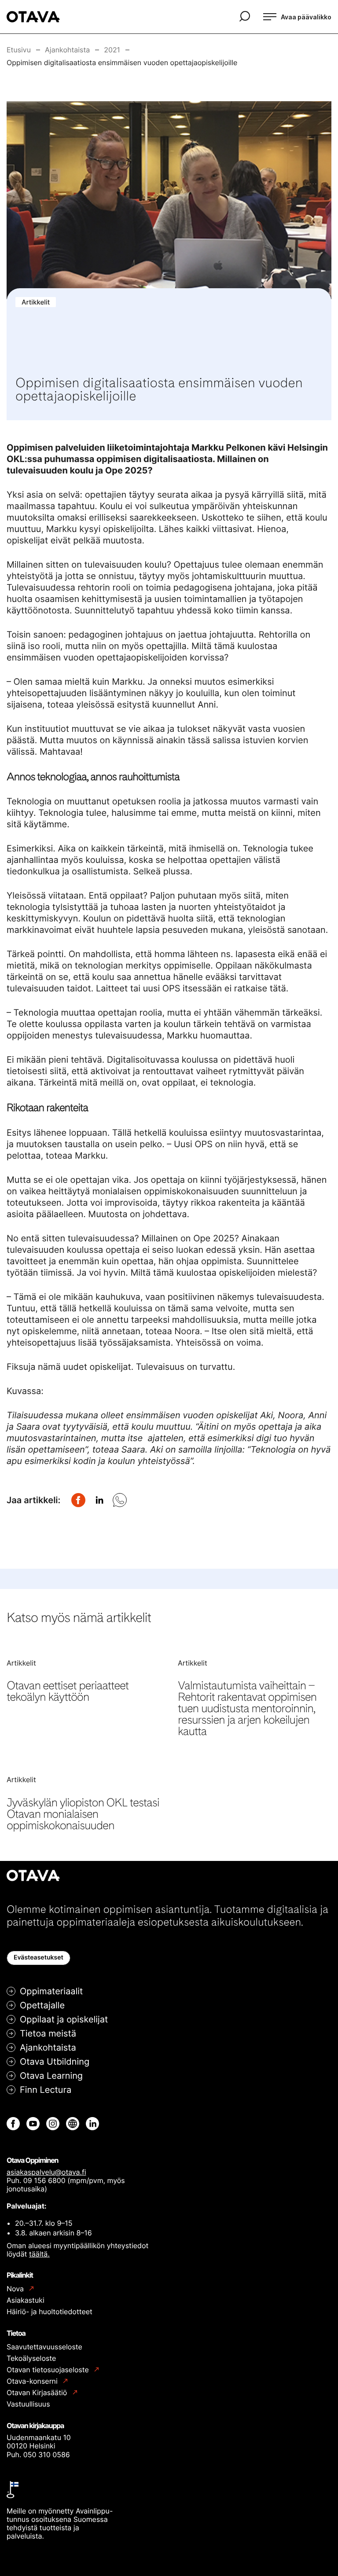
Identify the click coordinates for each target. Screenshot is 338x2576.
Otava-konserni (33, 2381)
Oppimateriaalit (51, 1991)
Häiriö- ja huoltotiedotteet (50, 2312)
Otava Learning (51, 2076)
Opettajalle (42, 2005)
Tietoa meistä (48, 2033)
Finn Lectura (46, 2090)
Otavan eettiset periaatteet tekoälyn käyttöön (68, 1691)
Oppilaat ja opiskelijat (64, 2019)
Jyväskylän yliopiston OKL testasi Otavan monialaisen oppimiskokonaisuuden (83, 1814)
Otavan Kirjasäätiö (38, 2393)
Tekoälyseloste (31, 2358)
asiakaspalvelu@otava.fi (46, 2172)
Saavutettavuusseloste (44, 2347)
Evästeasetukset (39, 1958)
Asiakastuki (26, 2300)
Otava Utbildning (55, 2062)
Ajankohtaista (48, 2048)
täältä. (39, 2254)
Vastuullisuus (28, 2404)
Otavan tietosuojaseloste (49, 2370)
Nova (16, 2289)
